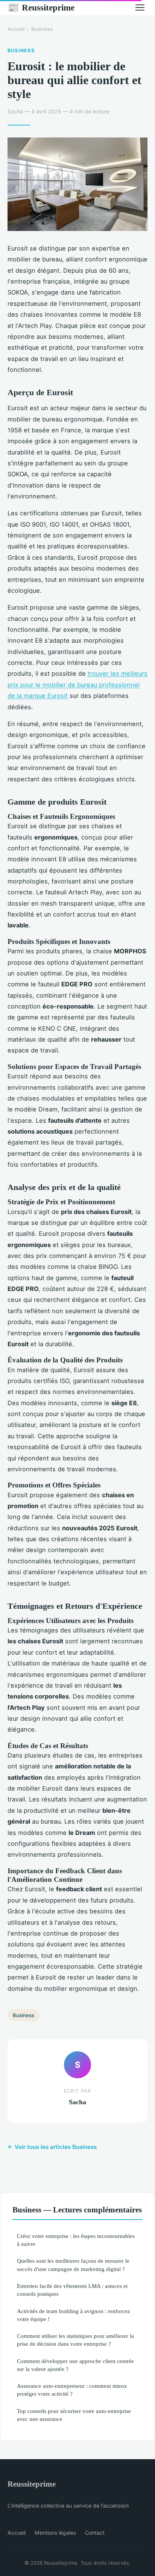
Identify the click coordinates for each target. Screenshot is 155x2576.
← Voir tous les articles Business (52, 2147)
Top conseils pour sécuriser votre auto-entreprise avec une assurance (74, 2415)
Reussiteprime (41, 8)
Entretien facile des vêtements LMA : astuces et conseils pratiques (72, 2290)
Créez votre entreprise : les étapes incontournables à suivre (76, 2240)
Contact (95, 2533)
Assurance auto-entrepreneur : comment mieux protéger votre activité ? (72, 2390)
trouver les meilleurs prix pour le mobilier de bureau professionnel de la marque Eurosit (77, 685)
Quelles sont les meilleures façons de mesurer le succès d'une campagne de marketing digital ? (73, 2265)
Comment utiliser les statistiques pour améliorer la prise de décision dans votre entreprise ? (75, 2340)
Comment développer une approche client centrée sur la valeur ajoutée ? (75, 2365)
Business (42, 29)
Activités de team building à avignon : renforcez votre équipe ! (74, 2315)
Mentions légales (55, 2533)
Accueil (16, 29)
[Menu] (140, 8)
